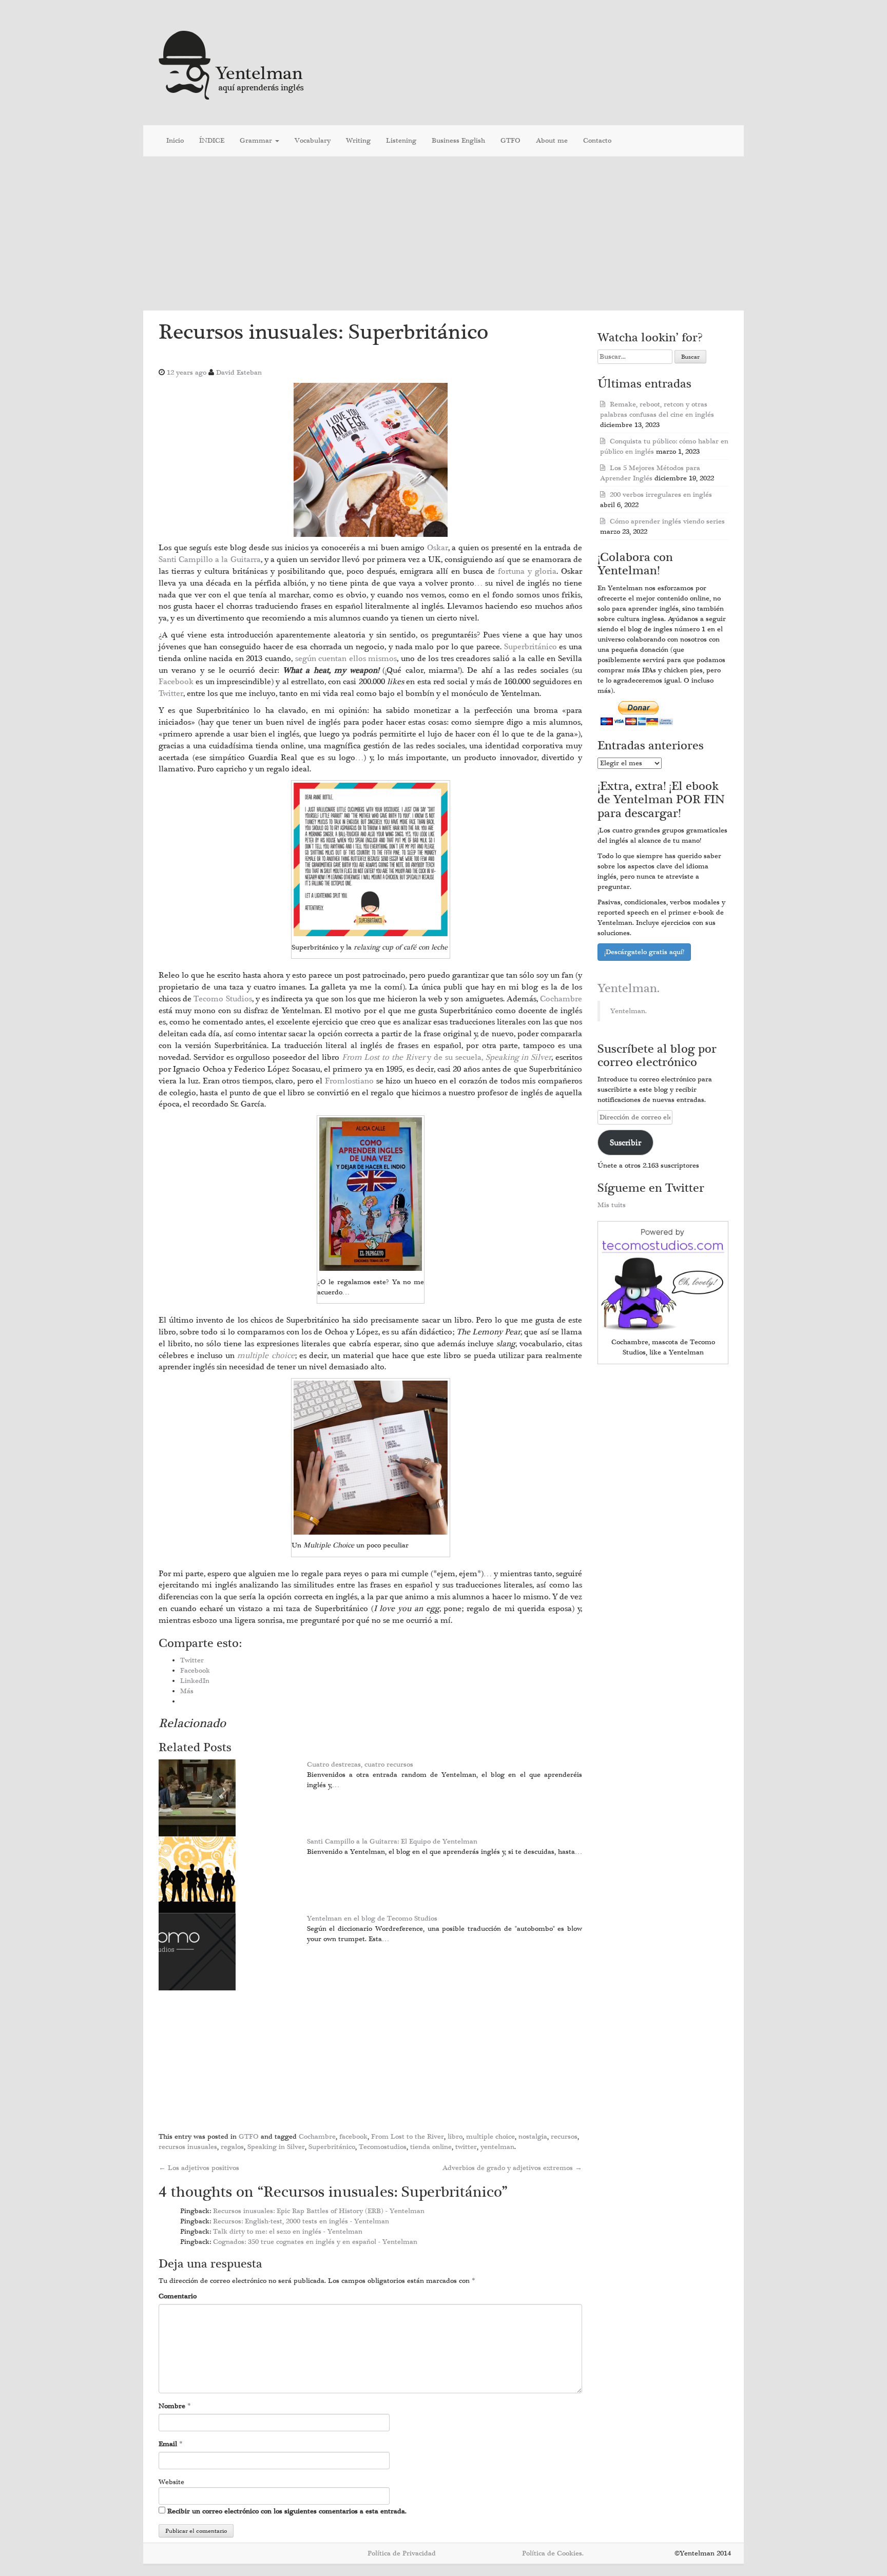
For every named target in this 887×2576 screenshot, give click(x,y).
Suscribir (625, 1142)
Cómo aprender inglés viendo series (667, 521)
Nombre (172, 2406)
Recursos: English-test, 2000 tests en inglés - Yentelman (301, 2221)
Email (168, 2444)
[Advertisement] (444, 234)
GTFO (510, 141)
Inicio (175, 141)
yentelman (497, 2147)
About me (552, 141)
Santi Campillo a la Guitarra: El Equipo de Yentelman (392, 1842)
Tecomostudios (383, 2147)
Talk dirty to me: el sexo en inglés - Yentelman (288, 2232)
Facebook (177, 682)
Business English (458, 141)
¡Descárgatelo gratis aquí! (644, 952)
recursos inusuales (188, 2147)
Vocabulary (313, 141)
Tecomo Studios (223, 999)
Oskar (438, 548)
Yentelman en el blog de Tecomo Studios (372, 1919)
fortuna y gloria (527, 571)
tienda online (431, 2147)
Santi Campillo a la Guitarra (210, 559)
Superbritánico (532, 647)
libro (455, 2137)
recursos (564, 2137)
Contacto (597, 141)
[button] (371, 460)
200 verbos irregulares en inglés (661, 495)
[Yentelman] (232, 64)
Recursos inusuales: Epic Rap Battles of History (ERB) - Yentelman (319, 2211)
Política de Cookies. (553, 2553)
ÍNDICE (212, 141)
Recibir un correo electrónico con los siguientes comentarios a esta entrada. (287, 2511)
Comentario (178, 2296)
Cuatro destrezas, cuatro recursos (360, 1765)
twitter (466, 2147)
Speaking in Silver (276, 2147)
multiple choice (490, 2137)
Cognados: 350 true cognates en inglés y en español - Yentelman (315, 2242)
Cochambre (561, 999)
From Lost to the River (408, 2137)
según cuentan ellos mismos (346, 658)
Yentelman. (629, 989)
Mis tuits (612, 1205)
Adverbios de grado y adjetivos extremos (512, 2168)
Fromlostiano (351, 1081)
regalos (232, 2147)
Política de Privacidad (402, 2553)
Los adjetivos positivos (199, 2168)
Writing (358, 141)
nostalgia (533, 2137)
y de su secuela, (447, 1057)
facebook (353, 2137)
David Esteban (239, 373)
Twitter (171, 693)
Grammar (257, 141)
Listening (401, 141)
